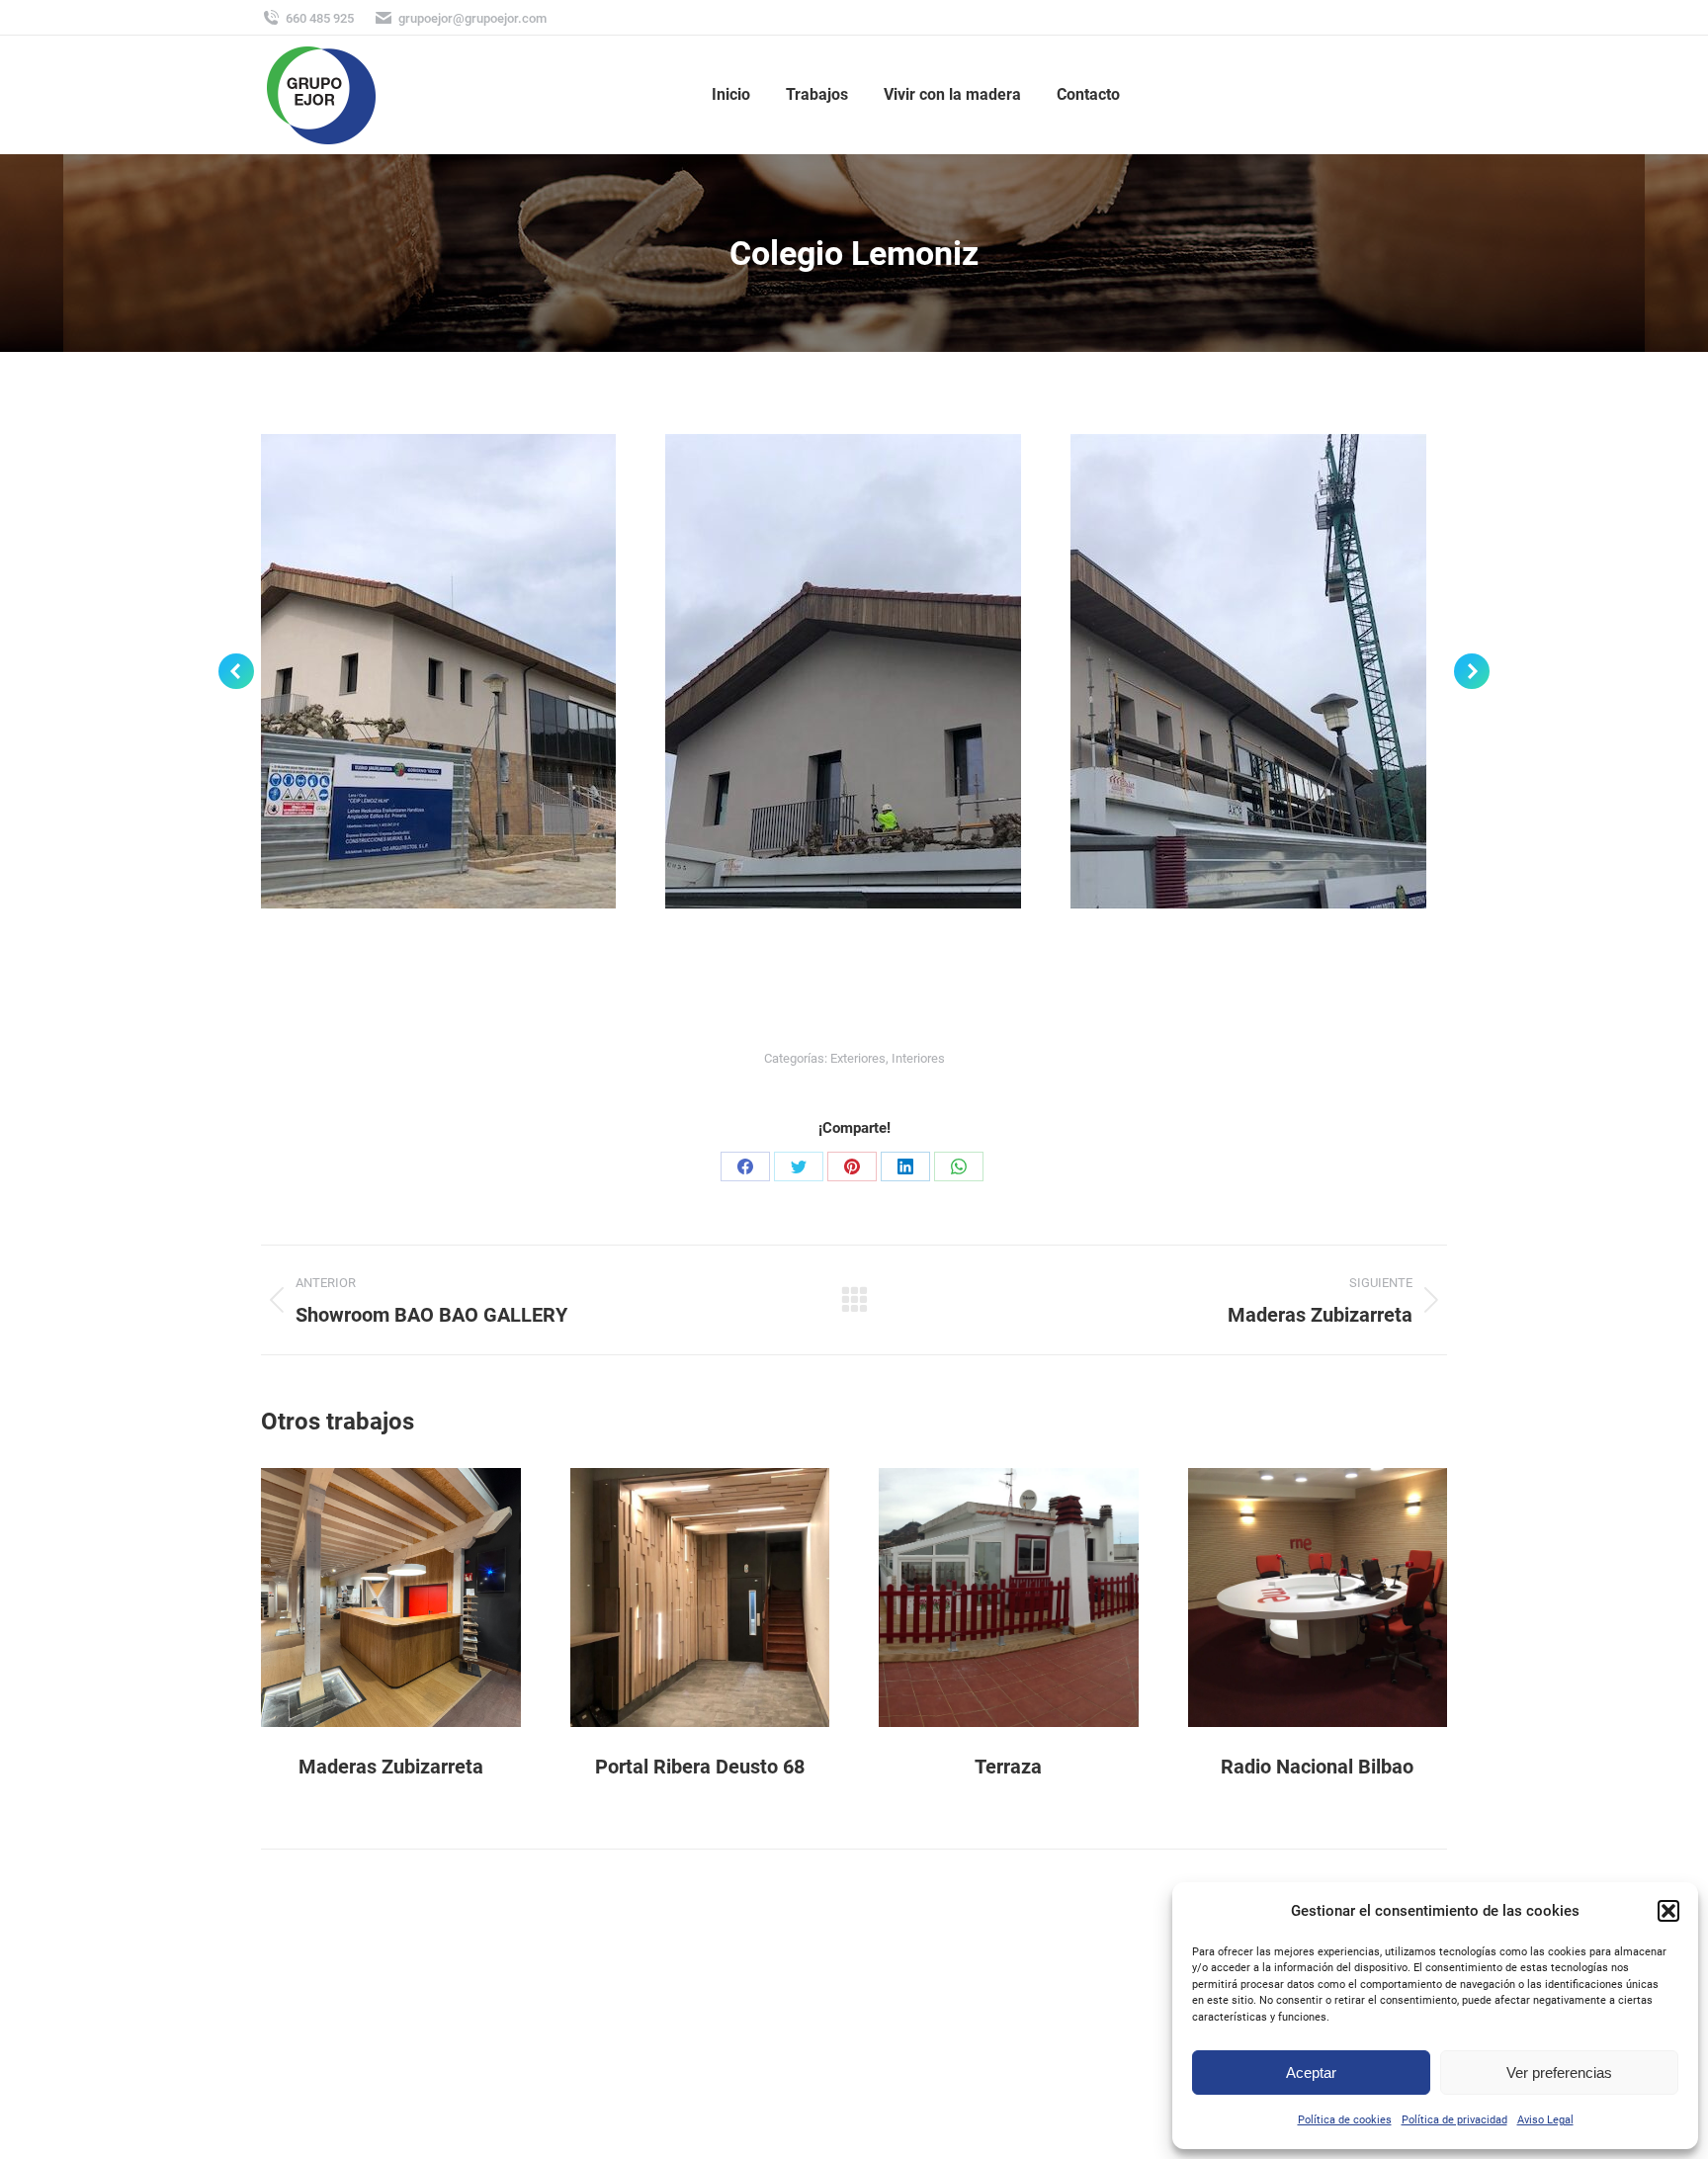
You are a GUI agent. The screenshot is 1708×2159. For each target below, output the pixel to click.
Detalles (417, 1598)
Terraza (1008, 1767)
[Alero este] (1248, 671)
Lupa (364, 1598)
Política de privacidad (1454, 2120)
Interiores (918, 1058)
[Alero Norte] (843, 671)
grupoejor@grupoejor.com (472, 18)
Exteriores (858, 1058)
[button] (1668, 1911)
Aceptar (1311, 2073)
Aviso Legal (1545, 2120)
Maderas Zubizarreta (391, 1767)
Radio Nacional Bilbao (1317, 1767)
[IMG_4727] (438, 671)
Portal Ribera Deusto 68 (700, 1767)
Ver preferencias (1559, 2073)
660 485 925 (320, 18)
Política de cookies (1345, 2120)
